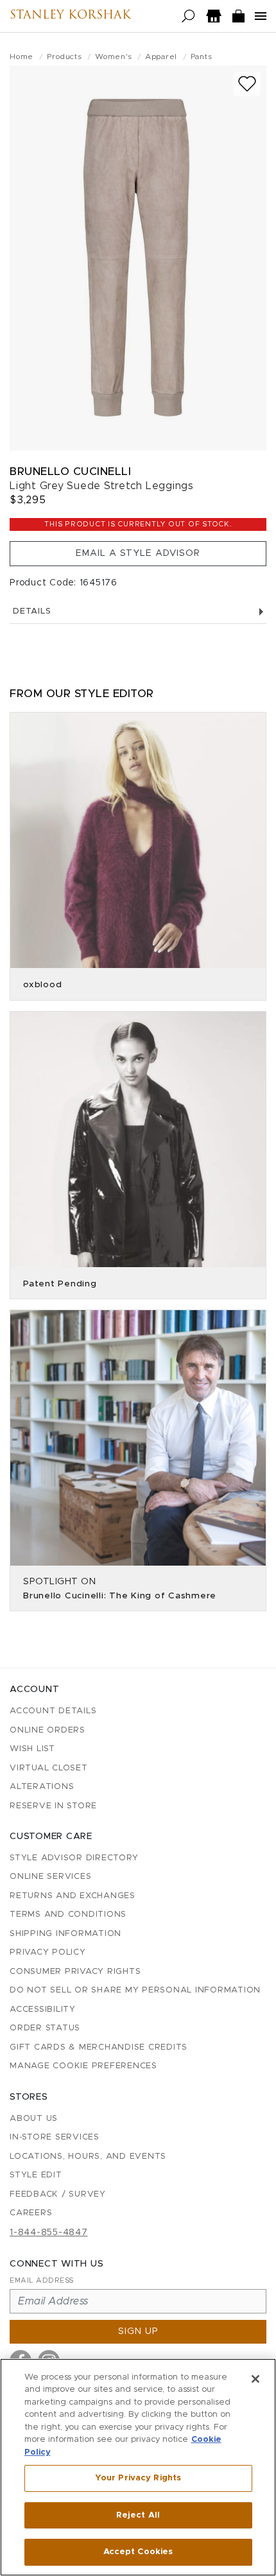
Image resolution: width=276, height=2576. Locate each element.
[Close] (255, 2379)
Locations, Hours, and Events (88, 2157)
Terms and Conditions (68, 1915)
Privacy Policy (48, 1952)
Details (32, 611)
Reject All (138, 2515)
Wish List (32, 1749)
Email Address (42, 2280)
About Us (34, 2119)
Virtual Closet (49, 1768)
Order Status (45, 2028)
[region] (138, 2467)
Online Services (50, 1877)
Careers (31, 2213)
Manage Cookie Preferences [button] (83, 2066)
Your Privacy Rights (138, 2478)
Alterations (42, 1787)
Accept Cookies (138, 2552)
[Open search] (188, 16)
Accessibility (43, 2010)
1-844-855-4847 (49, 2233)
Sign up (138, 2331)
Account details (53, 1711)
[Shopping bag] (239, 16)
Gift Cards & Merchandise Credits (99, 2047)
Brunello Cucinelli (70, 471)
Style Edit (36, 2175)
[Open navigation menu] (261, 16)
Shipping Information (65, 1934)
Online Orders (47, 1730)
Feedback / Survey (58, 2194)
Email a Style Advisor (138, 553)
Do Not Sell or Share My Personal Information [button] (135, 1990)
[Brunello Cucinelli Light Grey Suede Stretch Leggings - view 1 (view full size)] (138, 258)
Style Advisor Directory (74, 1858)
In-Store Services (55, 2137)
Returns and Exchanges (73, 1896)
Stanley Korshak (70, 16)
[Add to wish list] (247, 84)
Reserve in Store (53, 1806)
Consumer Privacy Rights (75, 1972)
